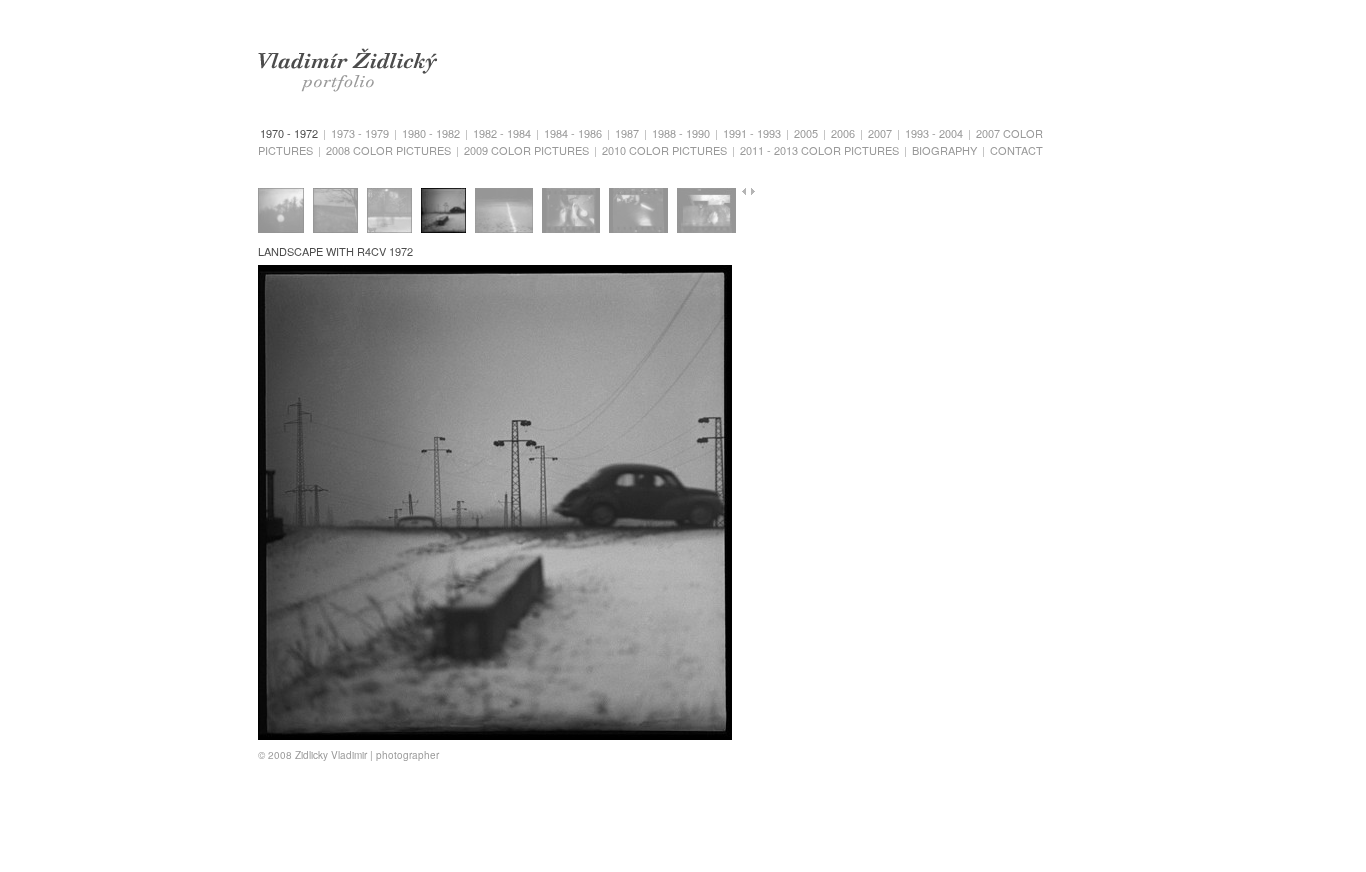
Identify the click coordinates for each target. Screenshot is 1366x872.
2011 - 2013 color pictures (819, 150)
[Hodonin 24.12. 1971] (389, 212)
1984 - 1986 (573, 133)
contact (1016, 150)
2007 (880, 133)
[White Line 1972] (504, 212)
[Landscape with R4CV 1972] (443, 212)
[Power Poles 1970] (335, 212)
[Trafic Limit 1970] (281, 212)
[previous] (745, 191)
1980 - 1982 (431, 133)
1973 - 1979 (360, 133)
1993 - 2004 (934, 133)
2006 (843, 133)
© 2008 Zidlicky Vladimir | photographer (348, 755)
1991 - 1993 (752, 133)
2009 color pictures (526, 150)
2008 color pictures (388, 150)
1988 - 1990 (681, 133)
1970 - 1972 (289, 133)
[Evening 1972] (638, 212)
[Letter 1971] (706, 212)
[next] (755, 191)
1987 (627, 133)
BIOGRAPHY (944, 150)
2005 (806, 133)
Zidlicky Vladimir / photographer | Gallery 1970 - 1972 (339, 62)
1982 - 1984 (502, 133)
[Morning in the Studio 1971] (571, 212)
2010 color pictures (664, 150)
